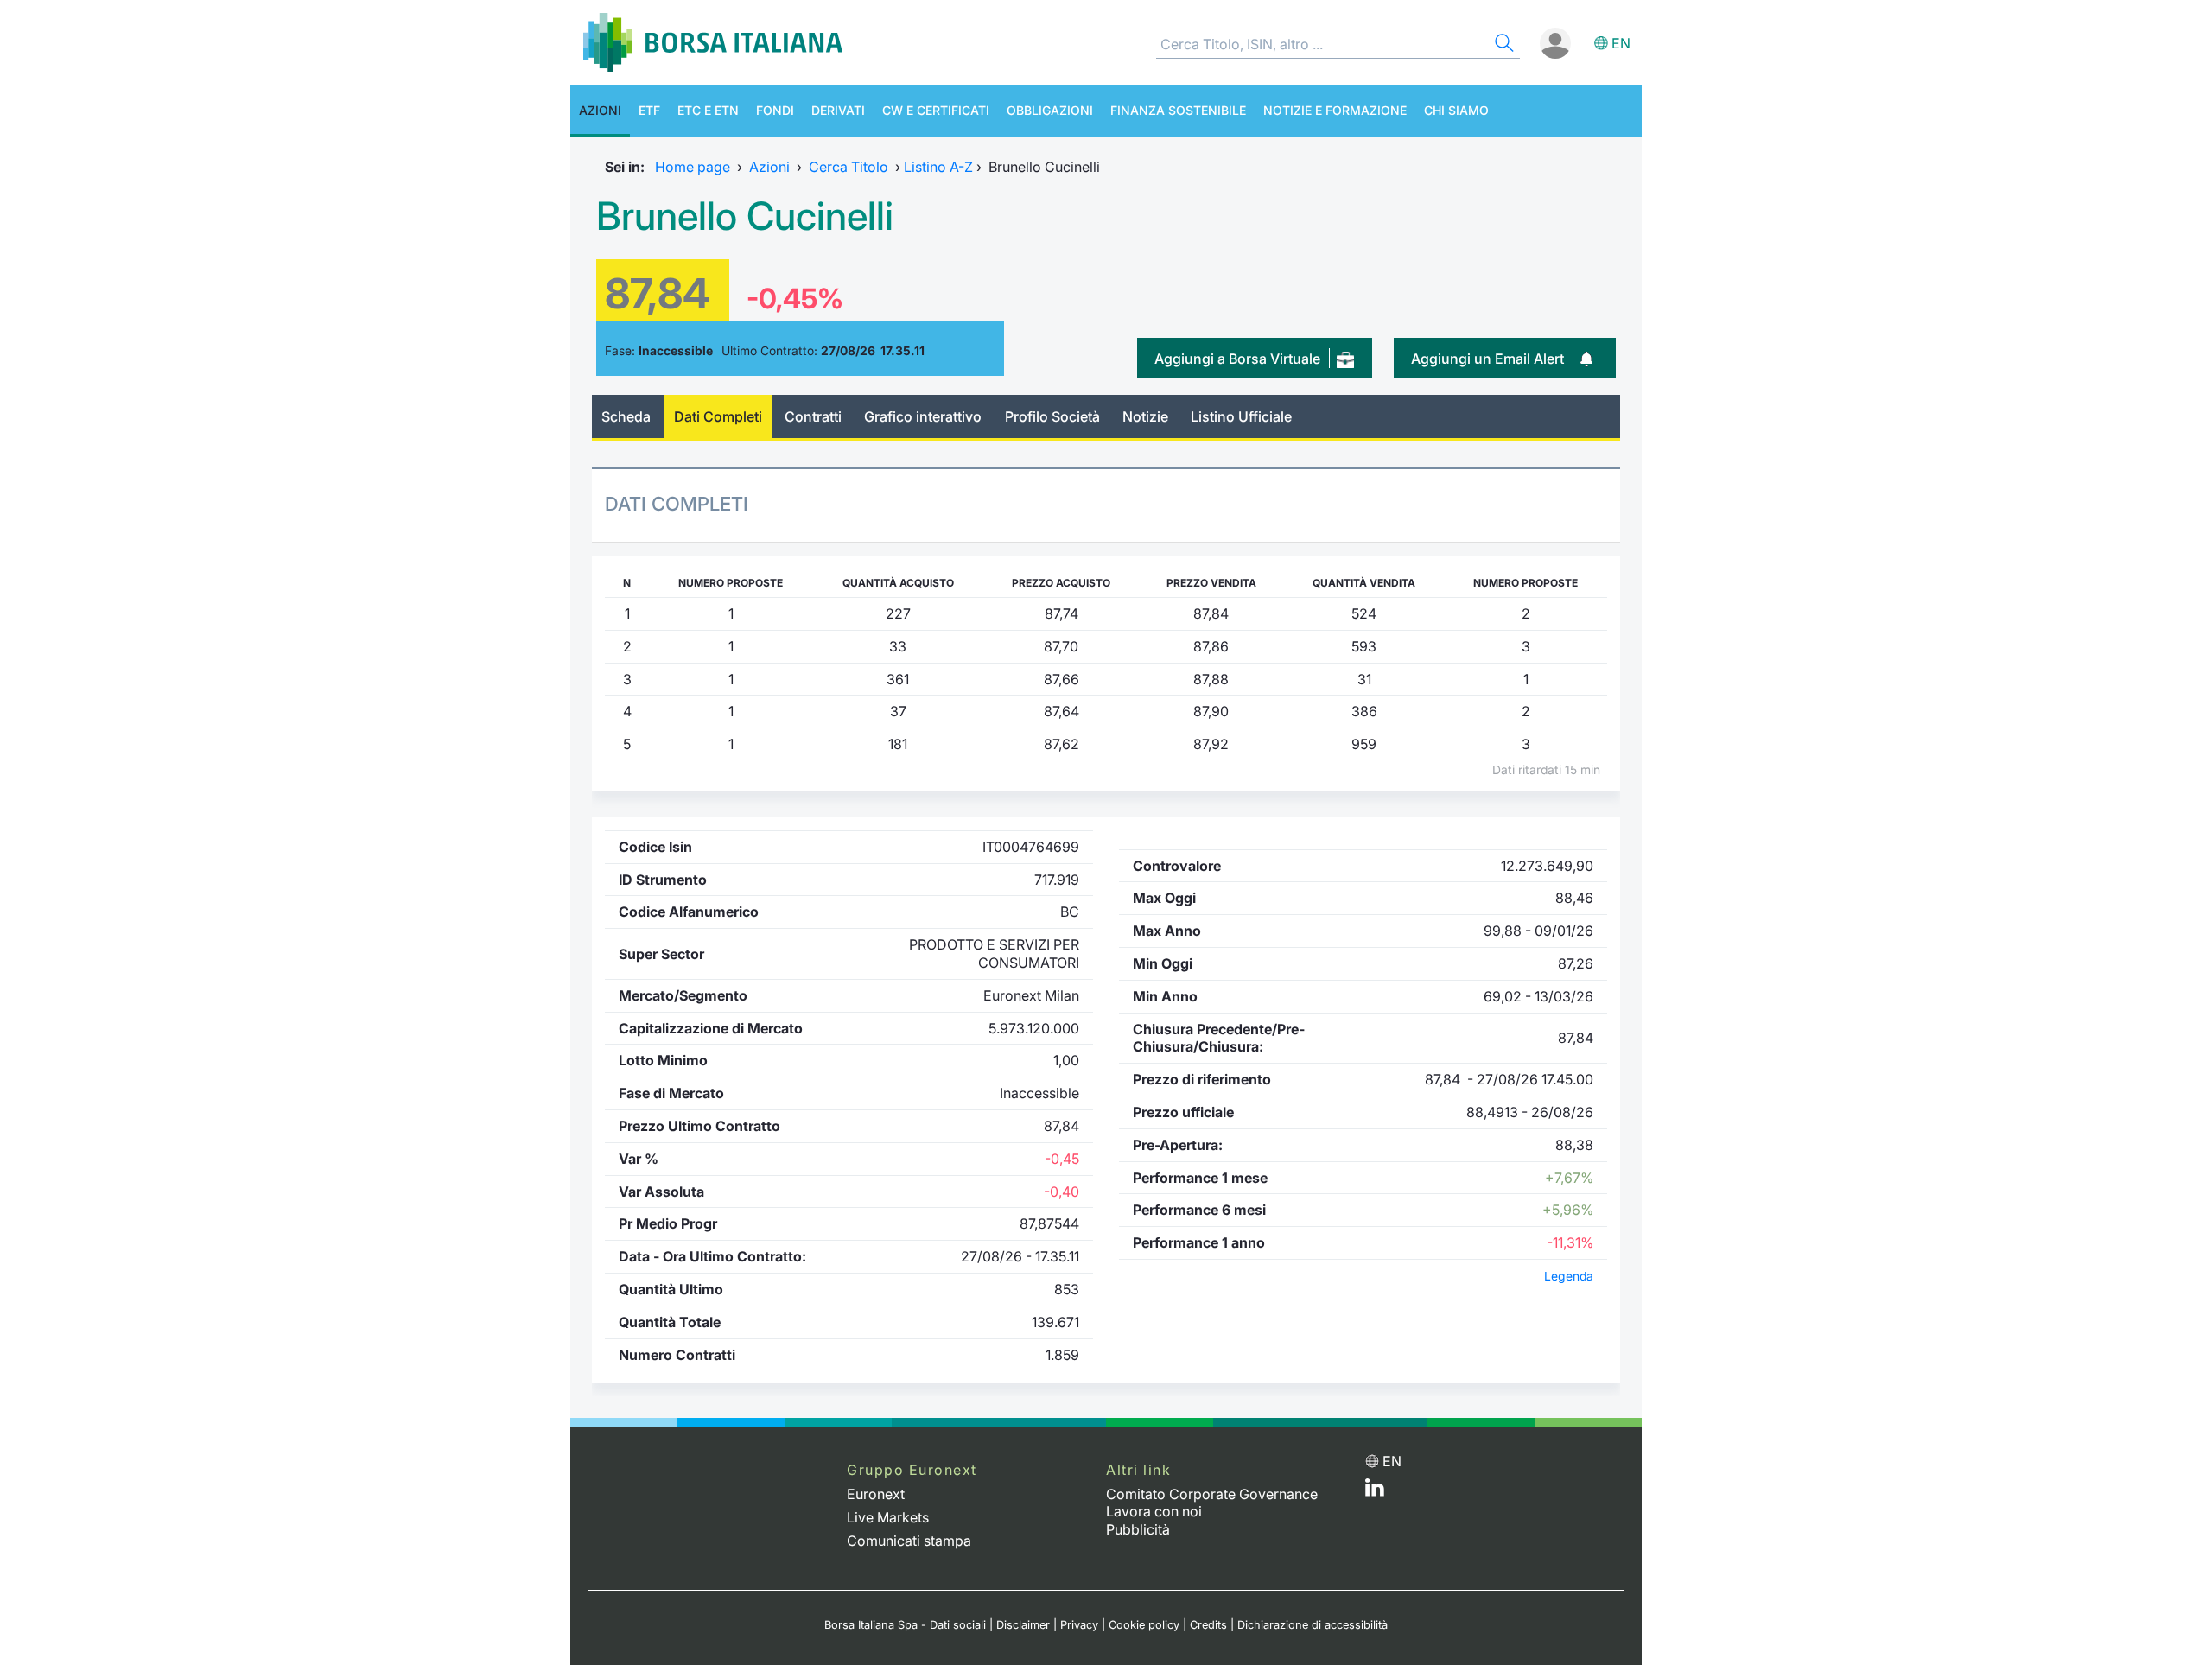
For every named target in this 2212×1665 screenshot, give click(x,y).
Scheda (626, 416)
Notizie (1145, 416)
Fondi (775, 110)
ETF (649, 110)
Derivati (838, 110)
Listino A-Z (938, 167)
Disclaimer (1023, 1625)
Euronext (876, 1494)
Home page (693, 167)
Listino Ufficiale (1241, 416)
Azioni (600, 110)
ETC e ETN (708, 110)
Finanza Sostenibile (1178, 110)
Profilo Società (1052, 416)
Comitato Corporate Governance (1212, 1494)
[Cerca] (1503, 45)
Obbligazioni (1050, 110)
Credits (1208, 1625)
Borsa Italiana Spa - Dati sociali (905, 1625)
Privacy (1079, 1625)
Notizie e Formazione (1335, 110)
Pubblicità (1138, 1529)
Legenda (1569, 1276)
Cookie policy (1144, 1625)
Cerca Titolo (849, 167)
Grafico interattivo (923, 416)
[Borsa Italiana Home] (713, 42)
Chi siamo (1456, 110)
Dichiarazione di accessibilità (1313, 1625)
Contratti (813, 416)
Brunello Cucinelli (745, 216)
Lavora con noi (1154, 1511)
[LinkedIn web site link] (1375, 1491)
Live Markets (888, 1517)
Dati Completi (718, 416)
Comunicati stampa (909, 1541)
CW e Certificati (936, 110)
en (1621, 43)
